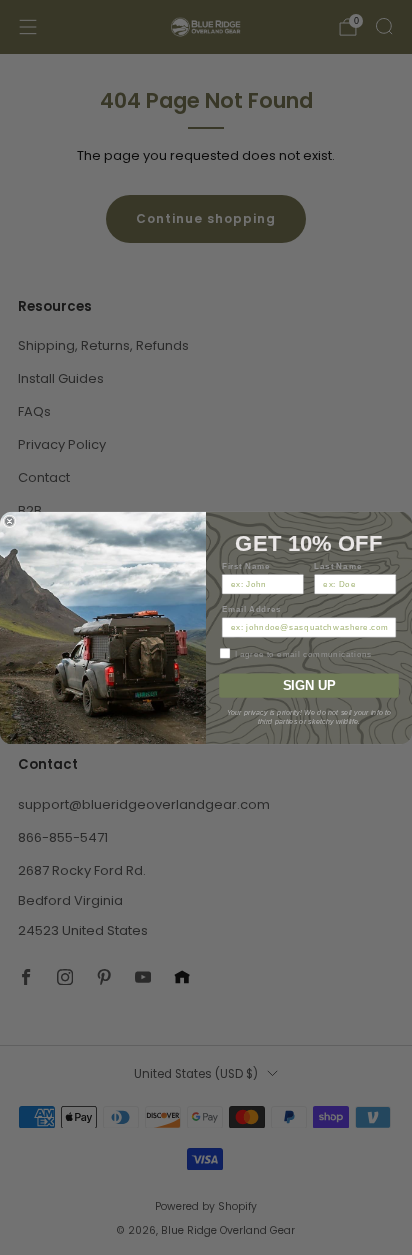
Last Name (338, 565)
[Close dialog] (9, 521)
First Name (246, 565)
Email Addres (252, 608)
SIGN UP (309, 685)
